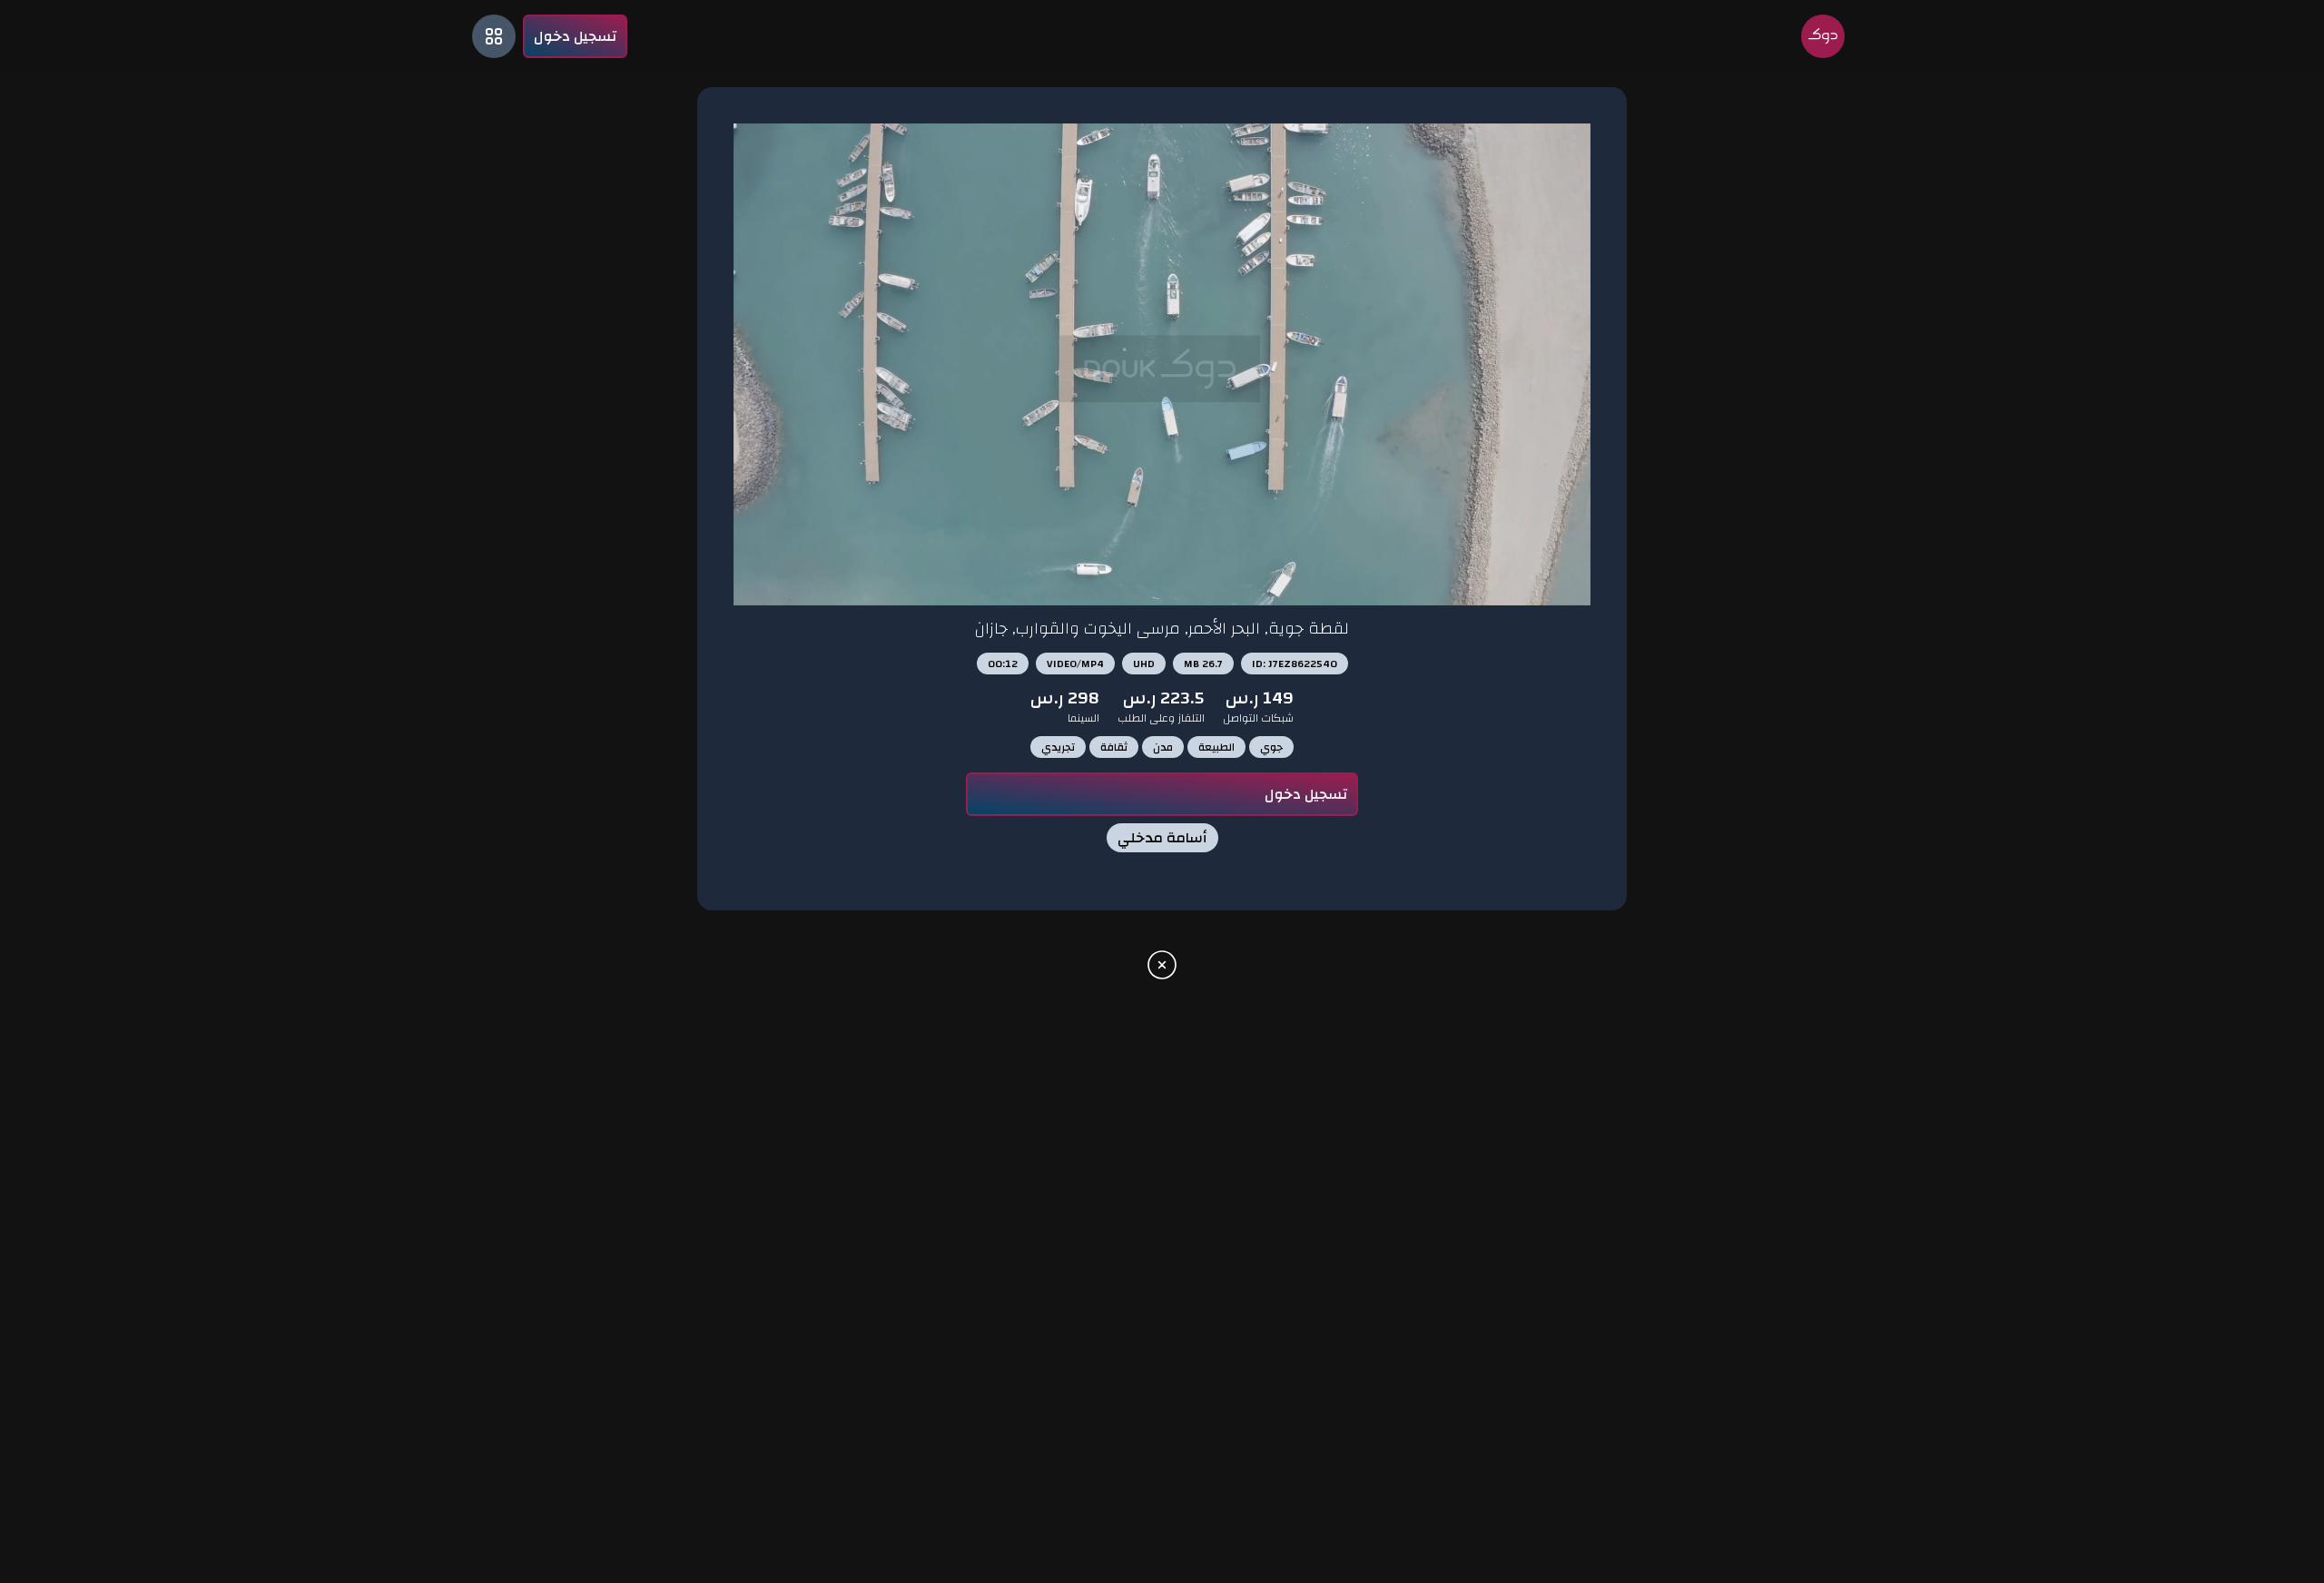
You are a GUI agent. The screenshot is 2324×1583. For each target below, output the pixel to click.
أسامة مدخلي (1162, 838)
